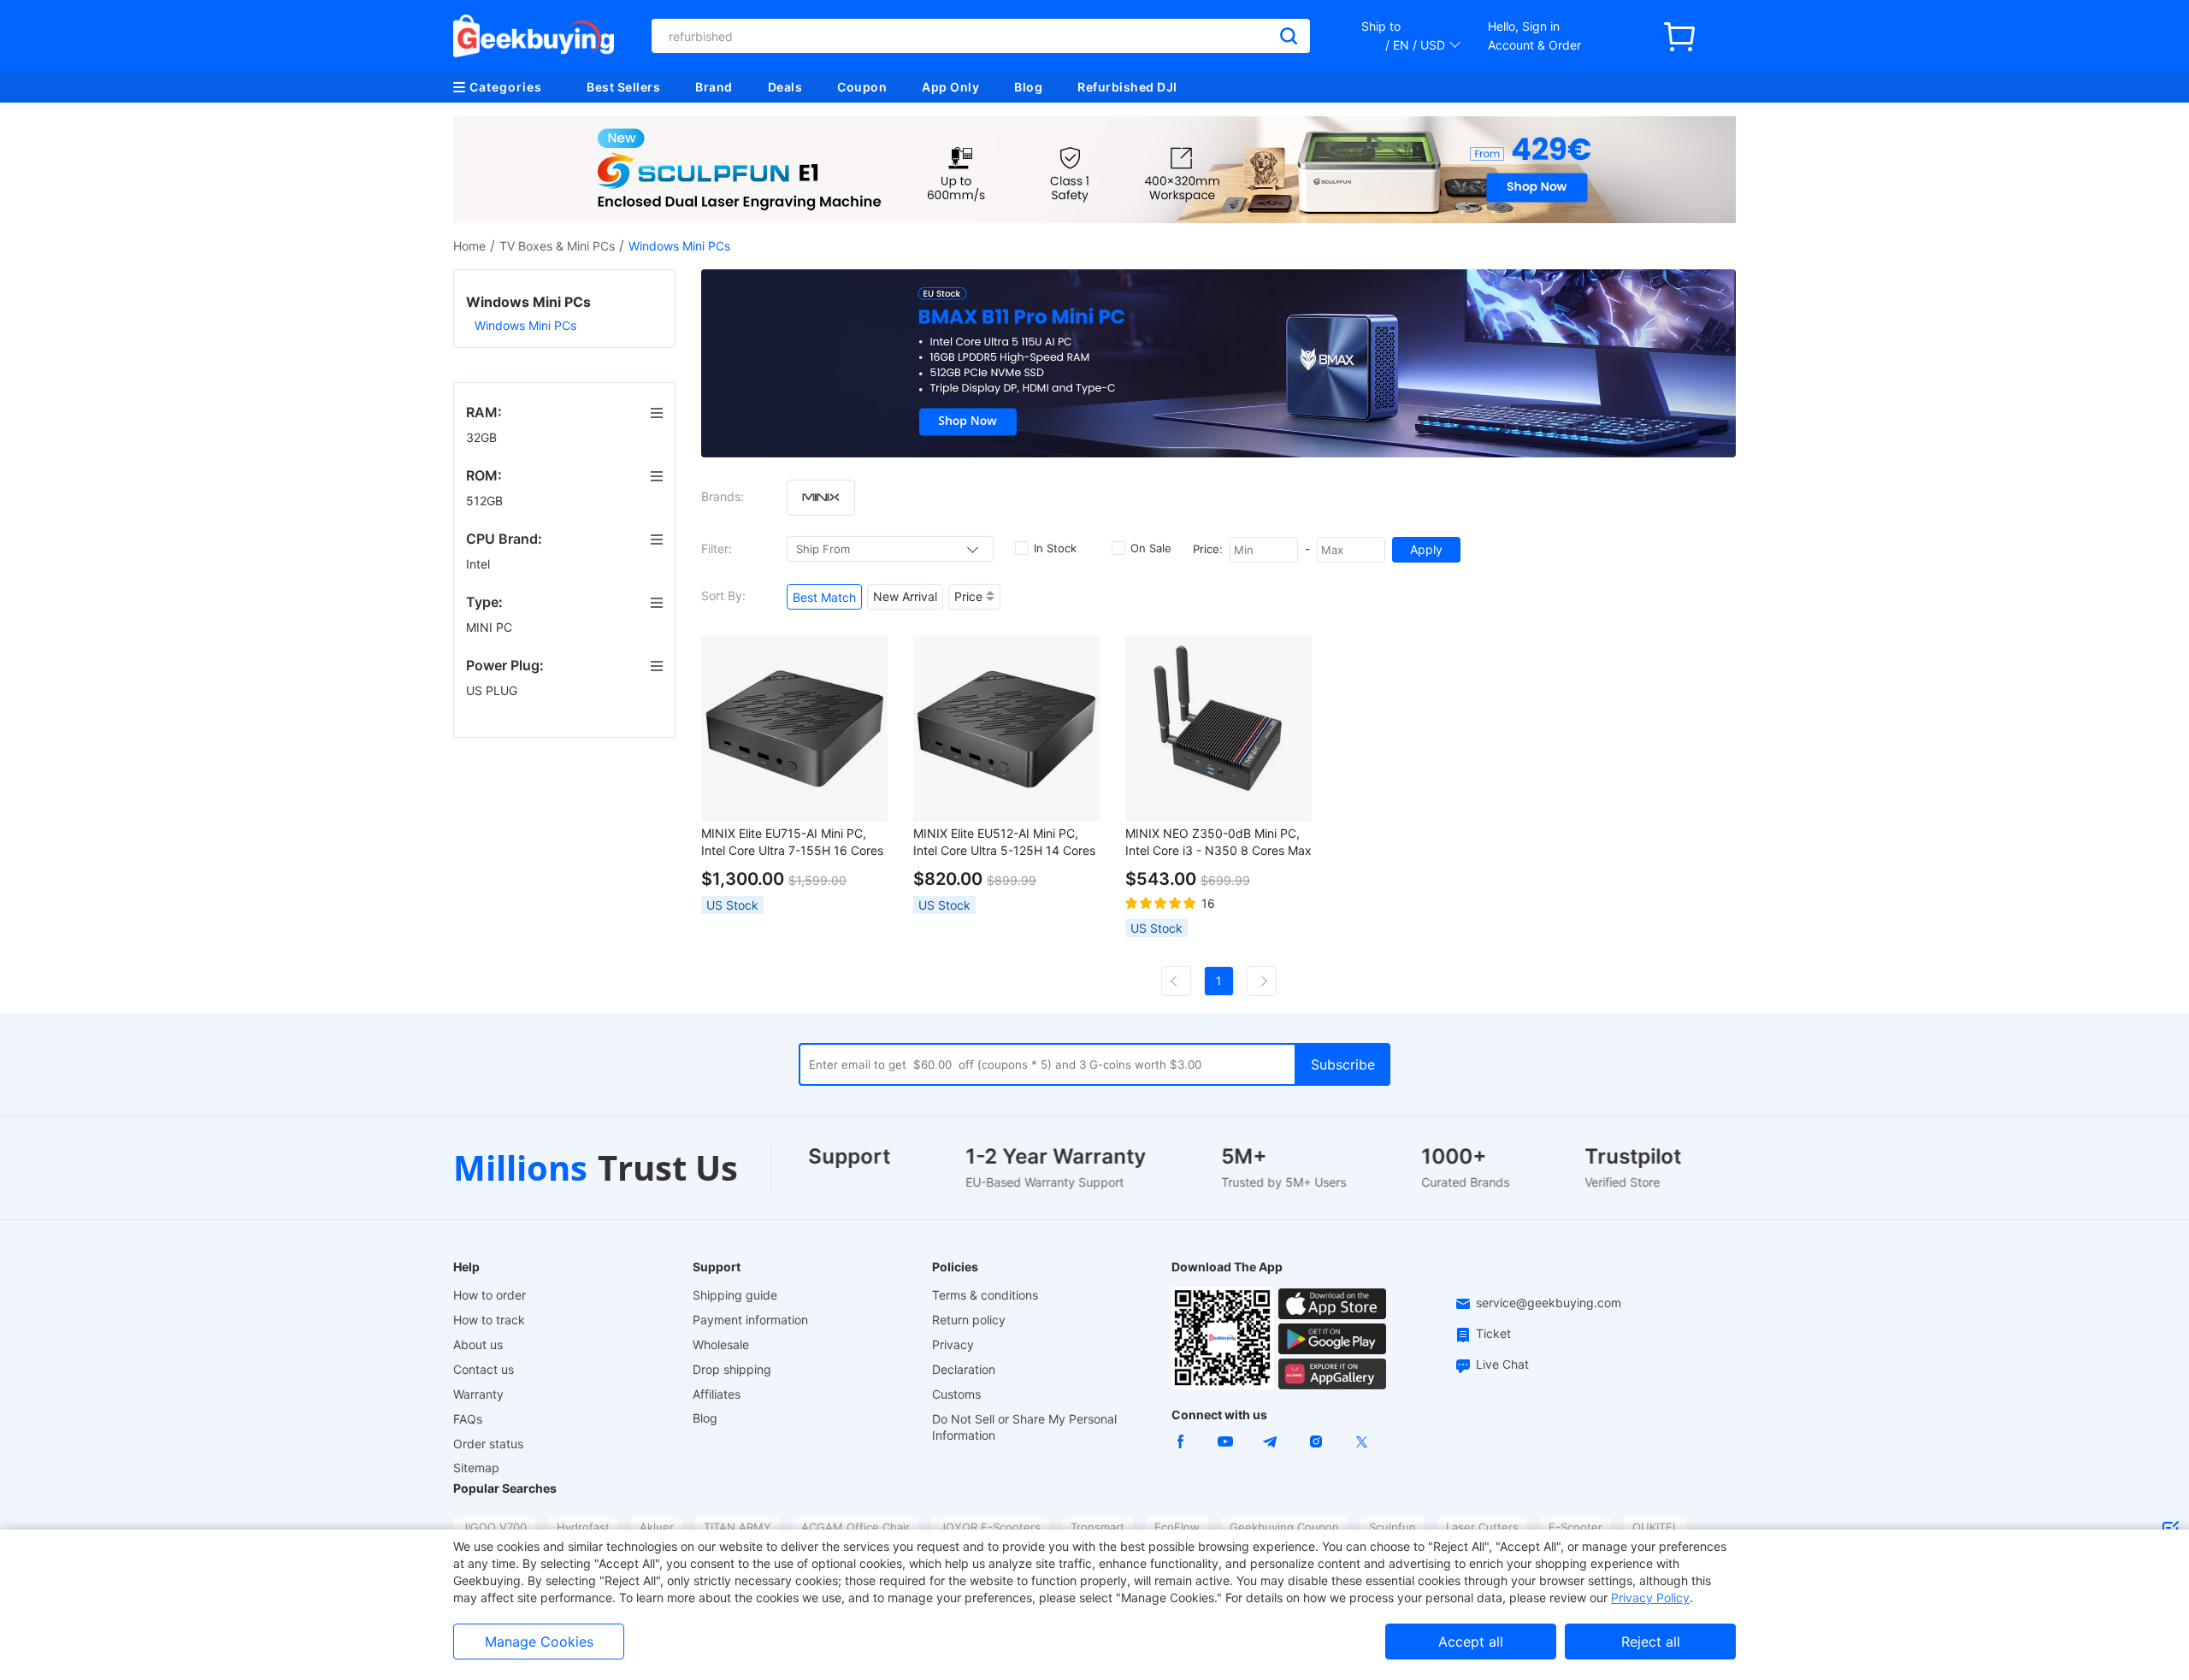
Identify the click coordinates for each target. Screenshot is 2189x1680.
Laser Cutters (1482, 1527)
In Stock (1055, 548)
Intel (480, 564)
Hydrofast (583, 1527)
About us (478, 1344)
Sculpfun (1392, 1527)
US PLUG (493, 690)
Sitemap (476, 1468)
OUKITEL (1655, 1527)
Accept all (1471, 1642)
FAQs (468, 1419)
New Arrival (905, 596)
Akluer (657, 1527)
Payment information (750, 1320)
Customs (956, 1394)
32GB (483, 437)
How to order (490, 1295)
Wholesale (721, 1344)
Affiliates (717, 1394)
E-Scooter (1575, 1527)
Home (469, 246)
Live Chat (1502, 1364)
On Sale (1151, 548)
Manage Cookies (539, 1642)
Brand (714, 87)
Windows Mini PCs (525, 325)
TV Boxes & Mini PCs (557, 246)
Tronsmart (1097, 1527)
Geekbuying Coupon (1284, 1527)
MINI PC (491, 627)
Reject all (1651, 1642)
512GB (486, 501)
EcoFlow (1177, 1527)
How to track (489, 1320)
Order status (488, 1444)
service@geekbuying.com (1549, 1303)
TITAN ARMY (738, 1527)
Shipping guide (735, 1295)
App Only (950, 87)
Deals (785, 87)
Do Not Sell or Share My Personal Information (1024, 1427)
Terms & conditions (985, 1295)
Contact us (484, 1369)
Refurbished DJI (1127, 87)
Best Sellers (623, 87)
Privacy (953, 1344)
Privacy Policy (1650, 1597)
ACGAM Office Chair (856, 1527)
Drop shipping (732, 1369)
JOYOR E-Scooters (990, 1527)
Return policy (969, 1320)
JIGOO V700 (494, 1527)
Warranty (478, 1394)
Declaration (964, 1369)
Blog (1028, 87)
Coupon (862, 87)
